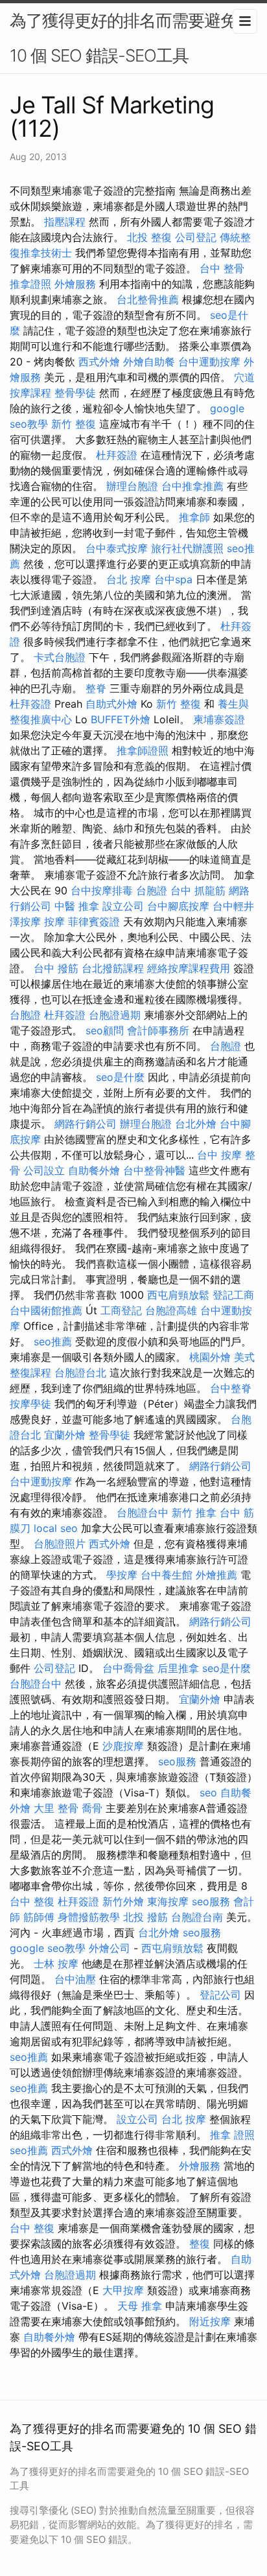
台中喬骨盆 (128, 1668)
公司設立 (44, 1170)
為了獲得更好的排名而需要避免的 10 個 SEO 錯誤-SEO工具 (131, 38)
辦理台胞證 (132, 486)
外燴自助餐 (149, 362)
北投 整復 (149, 237)
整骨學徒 (75, 393)
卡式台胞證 (60, 657)
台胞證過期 (115, 1015)
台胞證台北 (80, 1373)
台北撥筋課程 (113, 968)
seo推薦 (53, 1341)
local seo (56, 1528)
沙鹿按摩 (123, 1746)
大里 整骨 (56, 1808)
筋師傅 (39, 1917)
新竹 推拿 (194, 1513)
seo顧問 (105, 1030)
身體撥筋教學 (89, 1917)
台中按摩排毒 (102, 890)
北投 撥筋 (145, 1917)
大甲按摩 (123, 2290)
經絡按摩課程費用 (189, 968)
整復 (200, 2244)
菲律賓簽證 (94, 922)
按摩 (54, 922)
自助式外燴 (111, 704)
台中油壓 (75, 1979)
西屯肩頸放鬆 (178, 1295)
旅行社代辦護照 (187, 548)
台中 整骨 (222, 268)
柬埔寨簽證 (219, 719)
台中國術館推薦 (46, 1310)
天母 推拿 (140, 2306)
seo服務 (177, 1761)
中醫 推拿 (77, 906)
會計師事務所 (158, 1030)
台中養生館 (167, 1575)
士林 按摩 (56, 1964)
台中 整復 (32, 1901)
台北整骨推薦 (148, 299)
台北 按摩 (129, 579)
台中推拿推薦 (192, 486)
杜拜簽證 (117, 455)
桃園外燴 (210, 1357)
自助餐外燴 (94, 1170)
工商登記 (121, 1310)
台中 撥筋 (56, 968)
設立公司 (123, 906)
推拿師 (194, 517)
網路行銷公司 (86, 1124)
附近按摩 (210, 2321)
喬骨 (92, 1808)
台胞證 (152, 890)
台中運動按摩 (209, 362)
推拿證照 (30, 284)
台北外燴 (196, 1124)
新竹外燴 (123, 1901)
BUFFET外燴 (121, 719)
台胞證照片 (60, 1544)
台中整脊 (231, 1388)
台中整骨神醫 (154, 1170)
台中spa (173, 579)
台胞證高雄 (171, 1310)
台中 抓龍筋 (198, 890)
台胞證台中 (143, 1513)
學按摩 (122, 1575)
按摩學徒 (30, 1404)
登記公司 (220, 1995)
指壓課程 (65, 222)
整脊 (96, 688)
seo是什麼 (120, 1077)
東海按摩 (168, 1901)
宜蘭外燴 (65, 1435)
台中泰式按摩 (117, 548)
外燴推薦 (216, 1575)
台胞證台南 (197, 1917)
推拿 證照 (232, 2135)
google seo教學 (48, 1948)
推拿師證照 (143, 750)
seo (208, 1793)
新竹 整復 (74, 424)
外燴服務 (75, 284)
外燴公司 (110, 1948)
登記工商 (233, 1295)
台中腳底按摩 (178, 906)
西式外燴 (99, 362)
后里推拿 (178, 1668)
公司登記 (196, 237)
